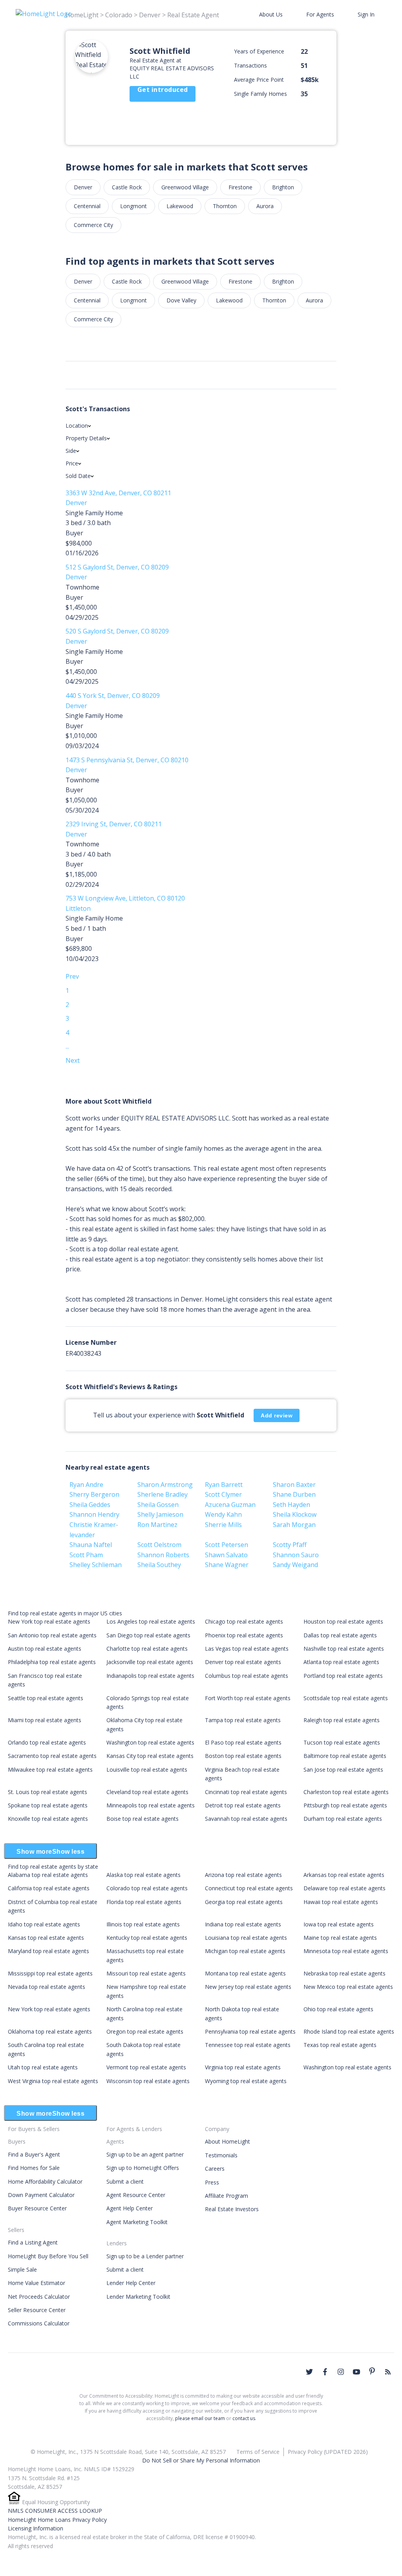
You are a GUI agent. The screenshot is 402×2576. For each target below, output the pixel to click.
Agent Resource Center (136, 2195)
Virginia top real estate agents (243, 2067)
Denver (83, 187)
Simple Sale (22, 2269)
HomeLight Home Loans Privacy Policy (57, 2520)
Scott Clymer (223, 1494)
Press (212, 2182)
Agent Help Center (130, 2208)
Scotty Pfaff (290, 1545)
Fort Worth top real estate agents (248, 1698)
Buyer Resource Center (37, 2208)
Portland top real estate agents (343, 1676)
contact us (244, 2418)
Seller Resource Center (37, 2310)
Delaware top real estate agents (344, 1888)
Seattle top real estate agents (46, 1698)
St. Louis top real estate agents (48, 1792)
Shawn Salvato (226, 1555)
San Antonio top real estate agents (52, 1635)
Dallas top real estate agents (340, 1635)
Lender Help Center (131, 2283)
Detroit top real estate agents (243, 1805)
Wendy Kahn (223, 1514)
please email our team (200, 2418)
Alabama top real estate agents (48, 1875)
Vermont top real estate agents (146, 2067)
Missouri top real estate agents (146, 1973)
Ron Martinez (157, 1525)
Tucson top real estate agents (342, 1742)
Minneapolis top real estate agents (151, 1805)
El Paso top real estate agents (243, 1742)
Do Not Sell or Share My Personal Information (201, 2460)
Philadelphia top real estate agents (52, 1662)
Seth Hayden (291, 1505)
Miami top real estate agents (45, 1720)
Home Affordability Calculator (45, 2181)
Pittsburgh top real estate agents (345, 1805)
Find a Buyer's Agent (34, 2154)
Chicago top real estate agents (244, 1621)
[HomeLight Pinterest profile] (372, 2371)
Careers (215, 2169)
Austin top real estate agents (45, 1649)
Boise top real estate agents (143, 1819)
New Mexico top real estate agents (348, 1987)
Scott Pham (86, 1555)
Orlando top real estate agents (47, 1742)
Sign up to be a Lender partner (145, 2256)
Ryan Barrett (224, 1485)
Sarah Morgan (294, 1525)
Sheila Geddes (90, 1505)
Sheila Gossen (158, 1505)
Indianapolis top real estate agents (150, 1676)
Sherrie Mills (223, 1525)
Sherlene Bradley (163, 1494)
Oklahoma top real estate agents (50, 2031)
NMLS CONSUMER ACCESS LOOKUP (55, 2511)
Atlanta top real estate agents (341, 1662)
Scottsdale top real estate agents (346, 1698)
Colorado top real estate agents (147, 1888)
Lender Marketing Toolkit (138, 2297)
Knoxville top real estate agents (48, 1819)
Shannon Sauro (296, 1555)
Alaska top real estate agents (143, 1875)
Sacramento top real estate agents (52, 1756)
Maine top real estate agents (340, 1938)
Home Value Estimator (37, 2283)
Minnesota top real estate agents (346, 1951)
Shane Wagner (227, 1565)
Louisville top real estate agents (147, 1770)
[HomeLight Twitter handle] (309, 2372)
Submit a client (125, 2181)
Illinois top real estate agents (143, 1924)
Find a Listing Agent (33, 2242)
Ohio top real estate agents (338, 2009)
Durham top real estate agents (343, 1819)
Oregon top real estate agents (145, 2031)
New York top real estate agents (49, 1621)
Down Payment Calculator (41, 2195)
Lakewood (180, 206)
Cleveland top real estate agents (147, 1792)
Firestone (240, 187)
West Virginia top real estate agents (53, 2081)
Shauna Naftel (91, 1545)
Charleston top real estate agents (346, 1792)
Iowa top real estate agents (339, 1924)
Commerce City (93, 225)
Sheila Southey (159, 1565)
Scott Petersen (227, 1545)
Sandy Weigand (295, 1565)
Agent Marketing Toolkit (137, 2222)
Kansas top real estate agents (46, 1938)
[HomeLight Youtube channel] (356, 2372)
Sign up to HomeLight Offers (143, 2168)
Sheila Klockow (295, 1514)
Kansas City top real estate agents (150, 1756)
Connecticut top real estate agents (249, 1888)
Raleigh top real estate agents (342, 1720)
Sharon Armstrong (165, 1485)
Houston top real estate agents (343, 1621)
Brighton (283, 187)
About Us (271, 14)
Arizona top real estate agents (243, 1875)
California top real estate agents (49, 1888)
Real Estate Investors (232, 2209)
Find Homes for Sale (34, 2168)
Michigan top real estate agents (245, 1951)
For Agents (320, 14)
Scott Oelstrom (159, 1545)
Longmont (133, 206)
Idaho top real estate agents (44, 1924)
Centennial (87, 206)
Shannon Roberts (163, 1555)
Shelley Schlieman (96, 1565)
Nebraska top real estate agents (344, 1973)
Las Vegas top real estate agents (247, 1649)
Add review (277, 1415)
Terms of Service (258, 2452)
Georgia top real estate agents (244, 1902)
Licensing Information (36, 2528)
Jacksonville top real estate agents (150, 1662)
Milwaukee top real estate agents (50, 1770)
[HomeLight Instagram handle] (341, 2372)
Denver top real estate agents (243, 1662)
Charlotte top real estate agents (147, 1649)
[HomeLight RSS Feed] (388, 2372)
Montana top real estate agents (245, 1973)
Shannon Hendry (94, 1514)
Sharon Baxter (294, 1485)
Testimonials (221, 2155)
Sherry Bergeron (94, 1494)
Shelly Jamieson (160, 1514)
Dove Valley (181, 300)
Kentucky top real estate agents (147, 1938)
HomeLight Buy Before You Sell (48, 2256)
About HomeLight (227, 2141)
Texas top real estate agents (340, 2045)
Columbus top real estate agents (247, 1676)
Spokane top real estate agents (48, 1805)
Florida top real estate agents (144, 1902)
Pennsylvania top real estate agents (250, 2031)
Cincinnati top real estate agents (246, 1792)
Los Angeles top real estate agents (151, 1621)
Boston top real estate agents (243, 1756)
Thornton (225, 206)
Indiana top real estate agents (243, 1924)
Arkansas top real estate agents (344, 1875)
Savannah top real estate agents (246, 1819)
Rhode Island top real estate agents (349, 2031)
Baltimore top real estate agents (345, 1756)
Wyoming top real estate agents (246, 2081)
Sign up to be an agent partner (145, 2154)
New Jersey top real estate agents (248, 1987)
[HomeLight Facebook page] (325, 2372)
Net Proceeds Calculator (39, 2297)
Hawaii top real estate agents (341, 1902)
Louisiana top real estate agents (246, 1938)
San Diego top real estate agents (148, 1635)
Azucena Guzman (230, 1505)
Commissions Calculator (39, 2323)
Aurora (265, 206)
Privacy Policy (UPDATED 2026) (328, 2452)
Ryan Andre (86, 1485)
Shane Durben (294, 1494)
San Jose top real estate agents (343, 1770)
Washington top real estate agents (150, 1742)
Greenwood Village (185, 187)
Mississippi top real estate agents (50, 1973)
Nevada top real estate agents (47, 1987)
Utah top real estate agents (43, 2067)
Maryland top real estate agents (48, 1951)
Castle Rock (127, 187)
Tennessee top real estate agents (248, 2045)
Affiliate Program (227, 2196)
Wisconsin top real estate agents (148, 2081)
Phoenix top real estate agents (244, 1635)
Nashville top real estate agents (344, 1649)
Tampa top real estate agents (243, 1720)
